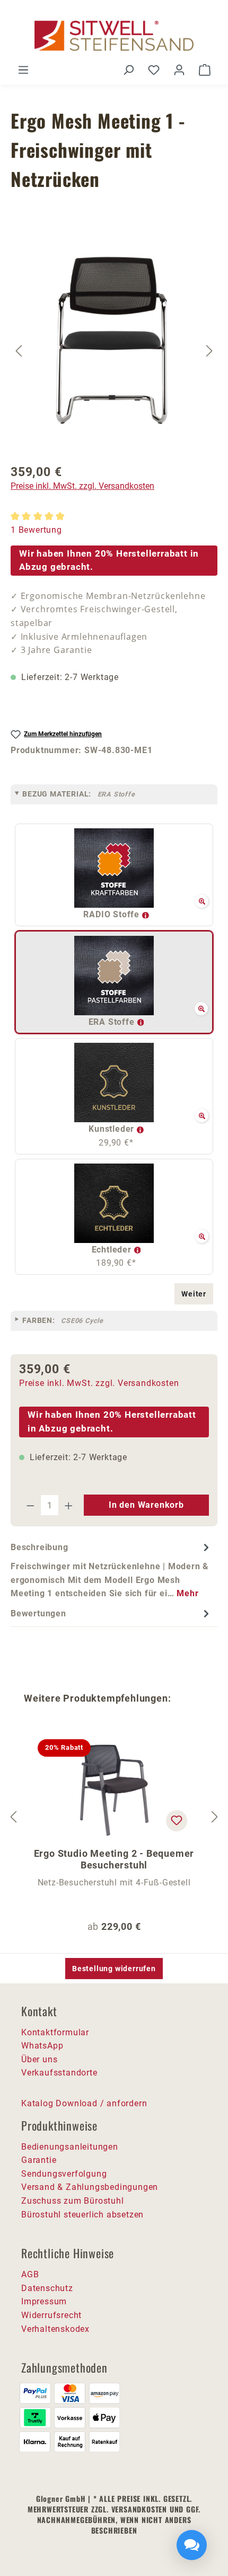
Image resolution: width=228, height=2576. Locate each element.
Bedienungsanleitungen (70, 2147)
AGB (30, 2274)
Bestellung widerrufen (114, 1969)
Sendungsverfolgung (64, 2174)
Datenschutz (47, 2288)
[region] (114, 351)
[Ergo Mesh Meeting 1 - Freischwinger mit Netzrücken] (115, 338)
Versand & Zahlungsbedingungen (90, 2187)
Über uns (39, 2059)
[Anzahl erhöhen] (69, 1505)
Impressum (44, 2301)
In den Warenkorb (146, 1505)
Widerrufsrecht (51, 2315)
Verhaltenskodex (55, 2329)
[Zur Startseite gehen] (114, 36)
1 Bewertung (36, 530)
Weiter (194, 1294)
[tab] (111, 1570)
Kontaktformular (55, 2032)
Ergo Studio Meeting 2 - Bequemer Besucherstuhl (114, 1859)
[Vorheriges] (19, 350)
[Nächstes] (209, 350)
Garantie (39, 2160)
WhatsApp (42, 2046)
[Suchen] (128, 70)
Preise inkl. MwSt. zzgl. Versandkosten (82, 486)
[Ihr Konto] (179, 70)
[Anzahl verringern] (30, 1505)
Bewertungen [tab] (38, 1613)
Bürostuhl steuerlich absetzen (82, 2215)
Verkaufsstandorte (59, 2073)
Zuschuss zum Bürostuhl (73, 2201)
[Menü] (23, 70)
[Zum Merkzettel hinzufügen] (177, 1821)
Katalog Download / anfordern (84, 2103)
